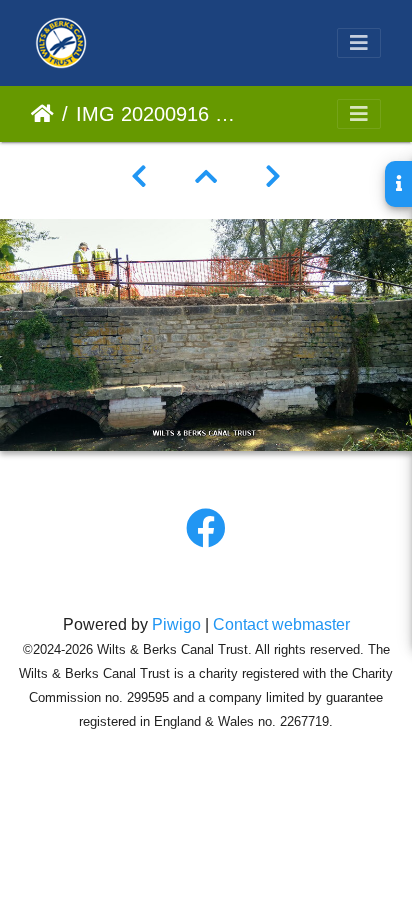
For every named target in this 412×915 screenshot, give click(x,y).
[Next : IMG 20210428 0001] (273, 177)
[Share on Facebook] (206, 529)
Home (42, 114)
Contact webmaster (281, 624)
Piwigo (176, 624)
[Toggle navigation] (359, 43)
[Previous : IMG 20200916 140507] (139, 177)
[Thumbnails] (206, 177)
